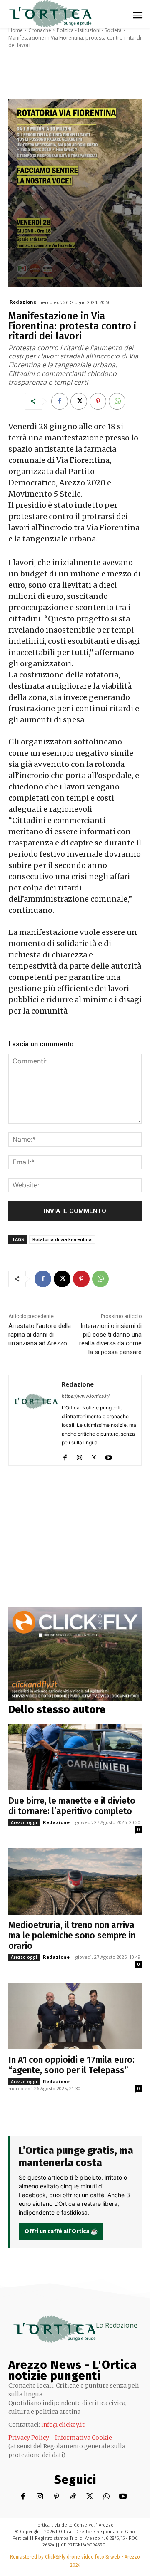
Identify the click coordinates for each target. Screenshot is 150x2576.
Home (16, 30)
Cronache (40, 30)
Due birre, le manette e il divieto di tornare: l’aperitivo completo (72, 1806)
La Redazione (117, 2325)
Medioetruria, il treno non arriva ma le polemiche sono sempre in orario (72, 1936)
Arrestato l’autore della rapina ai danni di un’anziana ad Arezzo (40, 1335)
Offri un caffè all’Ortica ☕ (61, 2231)
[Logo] (50, 14)
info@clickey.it (63, 2425)
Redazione (23, 302)
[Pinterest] (98, 401)
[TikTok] (73, 2497)
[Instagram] (79, 1456)
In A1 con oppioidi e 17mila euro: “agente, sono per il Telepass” (71, 2065)
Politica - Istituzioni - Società (89, 30)
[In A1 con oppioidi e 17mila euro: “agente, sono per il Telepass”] (75, 2016)
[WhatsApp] (117, 401)
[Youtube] (109, 1456)
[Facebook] (60, 401)
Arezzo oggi (24, 1822)
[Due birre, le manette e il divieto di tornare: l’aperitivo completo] (75, 1757)
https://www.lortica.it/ (86, 1396)
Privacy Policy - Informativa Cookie (60, 2438)
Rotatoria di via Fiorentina (62, 1239)
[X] (79, 401)
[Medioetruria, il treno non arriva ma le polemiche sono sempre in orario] (75, 1881)
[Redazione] (35, 1420)
